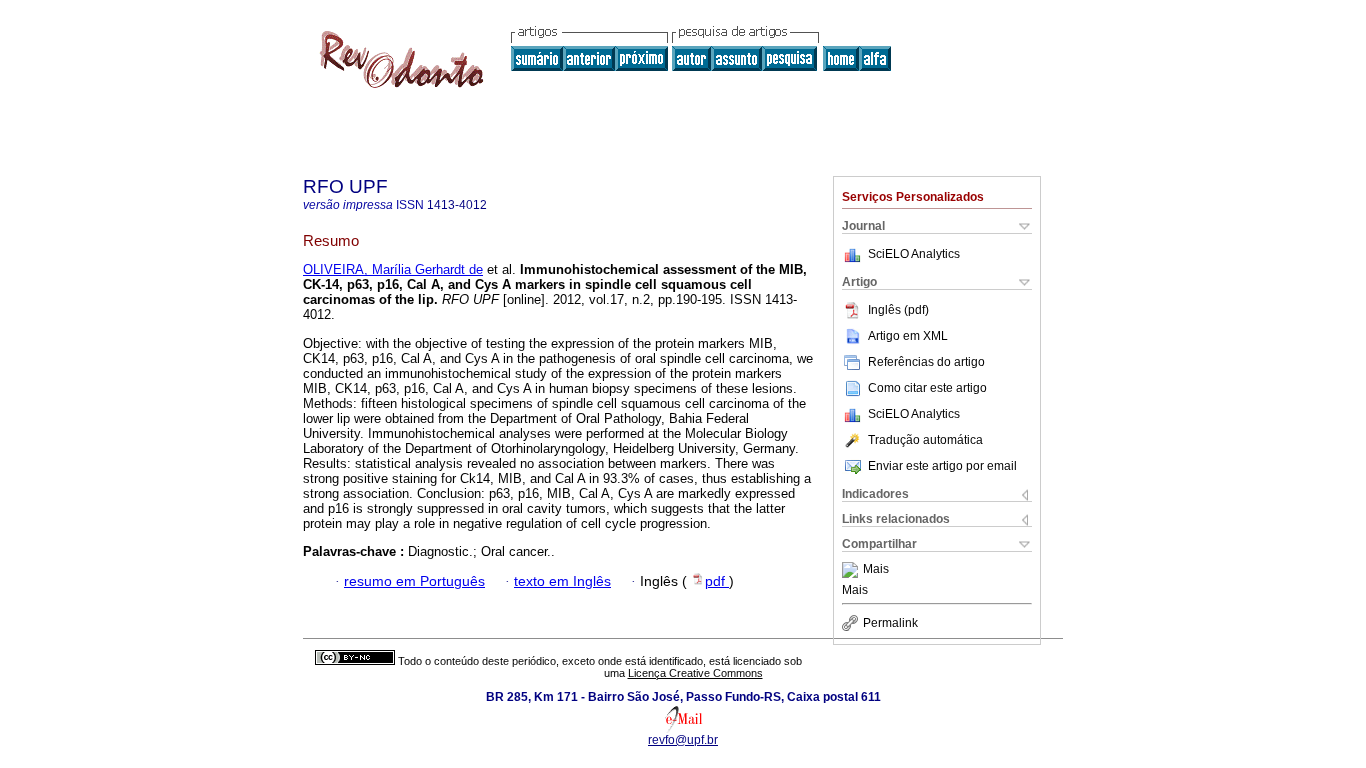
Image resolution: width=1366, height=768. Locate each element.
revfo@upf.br (683, 740)
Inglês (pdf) (898, 310)
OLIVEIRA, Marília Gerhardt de (393, 269)
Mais (876, 570)
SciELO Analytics (914, 254)
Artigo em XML (908, 336)
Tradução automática (925, 440)
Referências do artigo (926, 362)
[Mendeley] (852, 570)
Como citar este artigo (927, 388)
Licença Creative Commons (695, 673)
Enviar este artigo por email (942, 466)
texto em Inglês (562, 581)
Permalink (890, 623)
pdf (717, 581)
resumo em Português (414, 581)
